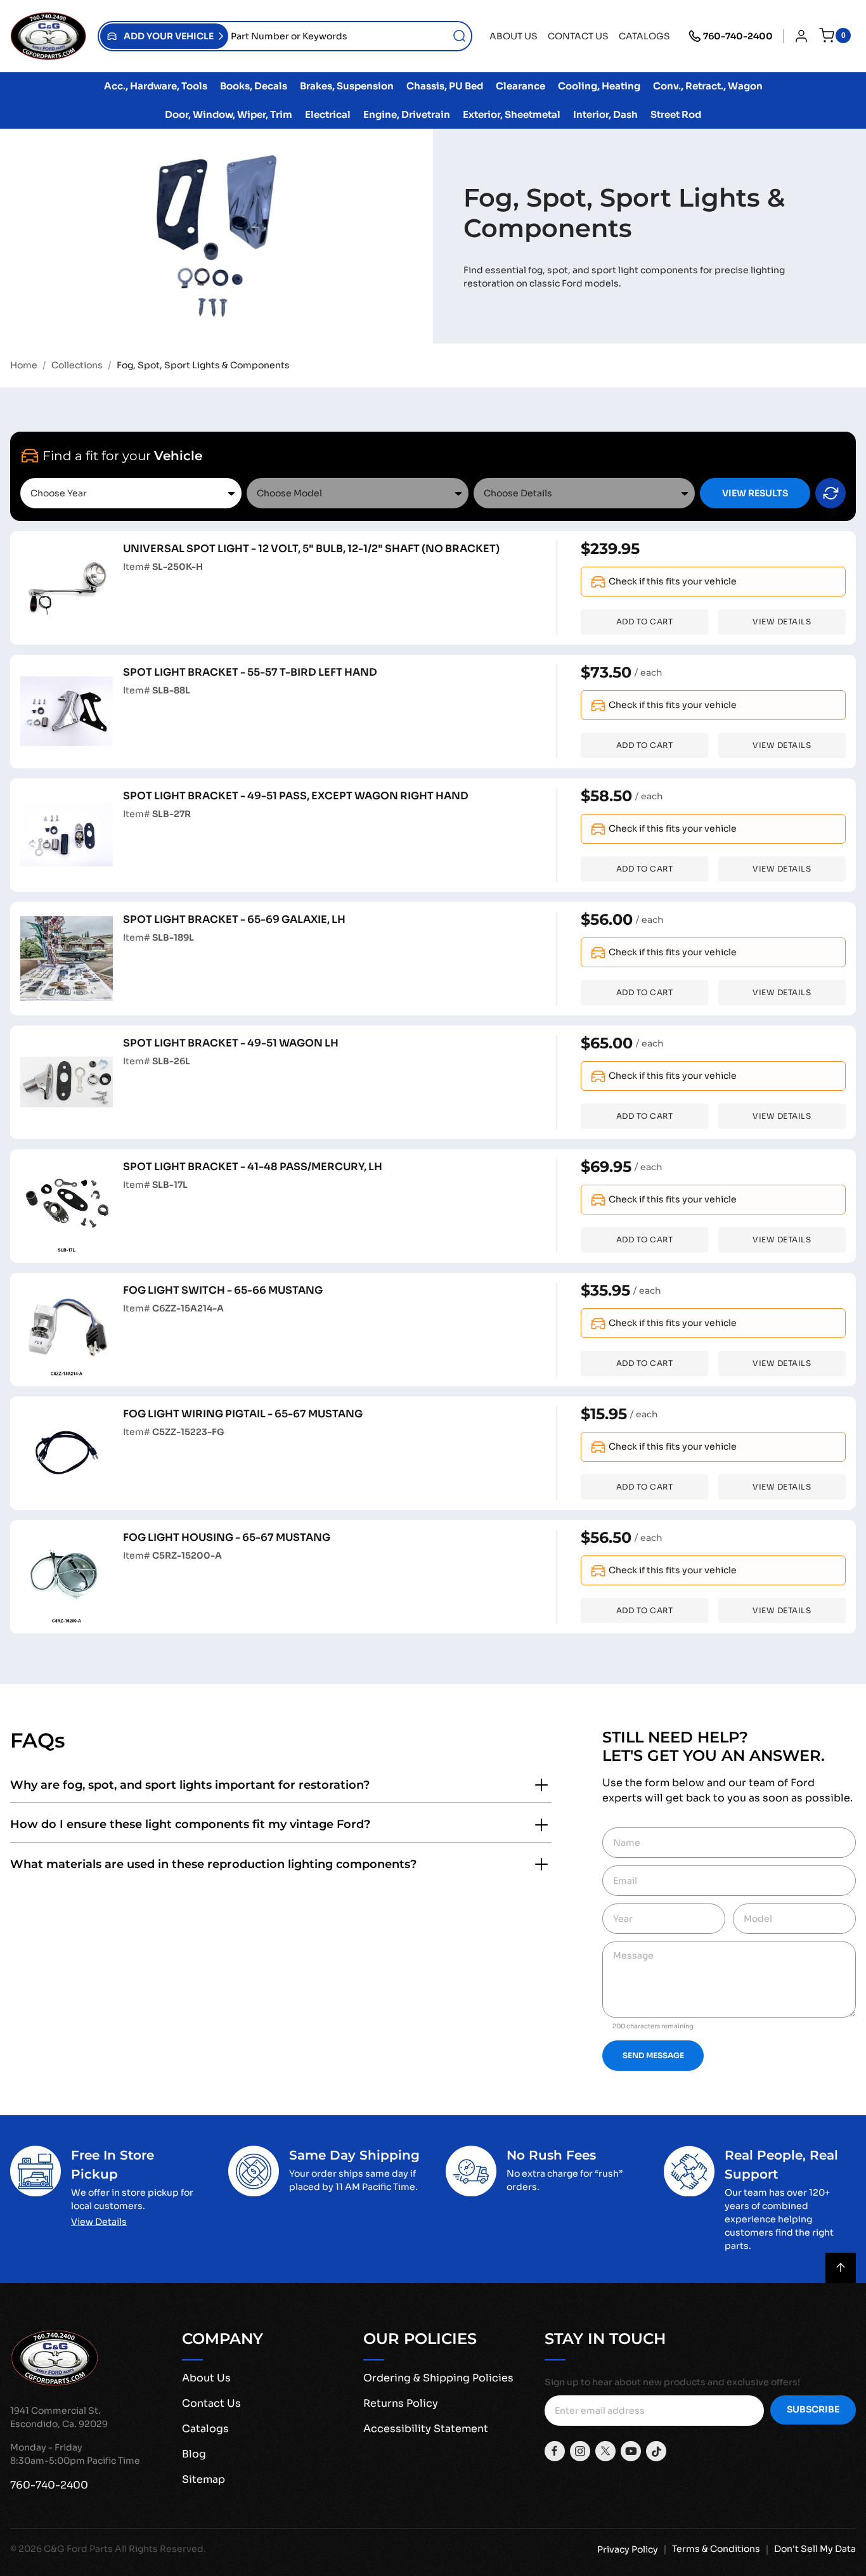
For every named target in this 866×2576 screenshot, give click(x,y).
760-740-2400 (738, 36)
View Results (755, 493)
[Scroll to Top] (841, 2268)
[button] (164, 36)
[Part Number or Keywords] (460, 36)
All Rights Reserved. (160, 2549)
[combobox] (350, 36)
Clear (830, 493)
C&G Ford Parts (78, 2549)
